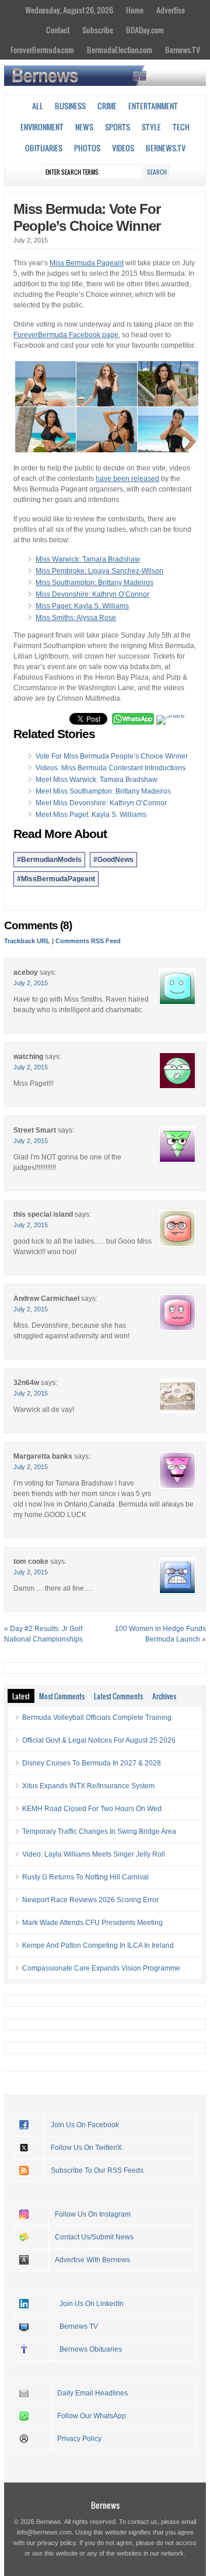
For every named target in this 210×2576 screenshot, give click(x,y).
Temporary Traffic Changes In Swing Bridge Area (99, 1831)
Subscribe (98, 30)
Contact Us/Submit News (94, 2237)
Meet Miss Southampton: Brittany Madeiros (103, 791)
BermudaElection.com (120, 50)
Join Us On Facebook (85, 2125)
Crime (107, 106)
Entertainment (153, 106)
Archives (164, 1696)
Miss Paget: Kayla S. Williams (82, 606)
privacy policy (57, 2543)
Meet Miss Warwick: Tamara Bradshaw (97, 780)
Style (151, 127)
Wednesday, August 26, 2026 (69, 10)
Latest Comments (118, 1696)
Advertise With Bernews (92, 2260)
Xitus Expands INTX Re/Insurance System (88, 1786)
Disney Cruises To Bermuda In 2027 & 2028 (92, 1763)
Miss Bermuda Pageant (87, 263)
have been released (127, 479)
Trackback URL (27, 941)
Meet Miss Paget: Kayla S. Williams (91, 815)
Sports (118, 127)
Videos (123, 148)
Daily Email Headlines (92, 2393)
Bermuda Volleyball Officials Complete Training (97, 1718)
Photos (87, 148)
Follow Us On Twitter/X (86, 2148)
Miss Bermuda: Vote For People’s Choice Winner (87, 217)
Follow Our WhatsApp (92, 2416)
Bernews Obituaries (91, 2349)
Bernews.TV (183, 50)
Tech (181, 127)
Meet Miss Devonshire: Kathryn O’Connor (101, 803)
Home (135, 10)
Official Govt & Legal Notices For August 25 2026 (99, 1740)
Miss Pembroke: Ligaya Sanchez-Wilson (99, 571)
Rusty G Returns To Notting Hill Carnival (85, 1877)
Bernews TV (79, 2326)
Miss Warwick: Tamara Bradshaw (88, 559)
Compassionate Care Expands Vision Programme (101, 1968)
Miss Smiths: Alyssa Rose (76, 618)
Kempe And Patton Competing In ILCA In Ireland (98, 1945)
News (84, 127)
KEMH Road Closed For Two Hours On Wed (92, 1809)
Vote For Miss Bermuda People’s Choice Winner (112, 756)
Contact (58, 30)
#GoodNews (113, 860)
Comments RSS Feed (88, 941)
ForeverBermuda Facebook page (66, 335)
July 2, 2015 (31, 983)
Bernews (105, 2505)
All (38, 106)
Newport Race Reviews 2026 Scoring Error (90, 1900)
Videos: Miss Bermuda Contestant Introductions (111, 768)
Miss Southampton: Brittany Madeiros (94, 583)
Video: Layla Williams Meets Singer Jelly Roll (94, 1854)
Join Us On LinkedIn (92, 2304)
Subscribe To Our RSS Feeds (97, 2170)
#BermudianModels (49, 860)
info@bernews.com (44, 2532)
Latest (21, 1696)
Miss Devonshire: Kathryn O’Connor (92, 594)
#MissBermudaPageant (56, 879)
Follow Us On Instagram (93, 2214)
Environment (42, 127)
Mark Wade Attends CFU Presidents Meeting (92, 1923)
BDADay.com (145, 30)
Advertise (171, 10)
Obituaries (44, 148)
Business (70, 106)
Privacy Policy (79, 2439)
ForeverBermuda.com (42, 50)
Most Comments (62, 1696)
